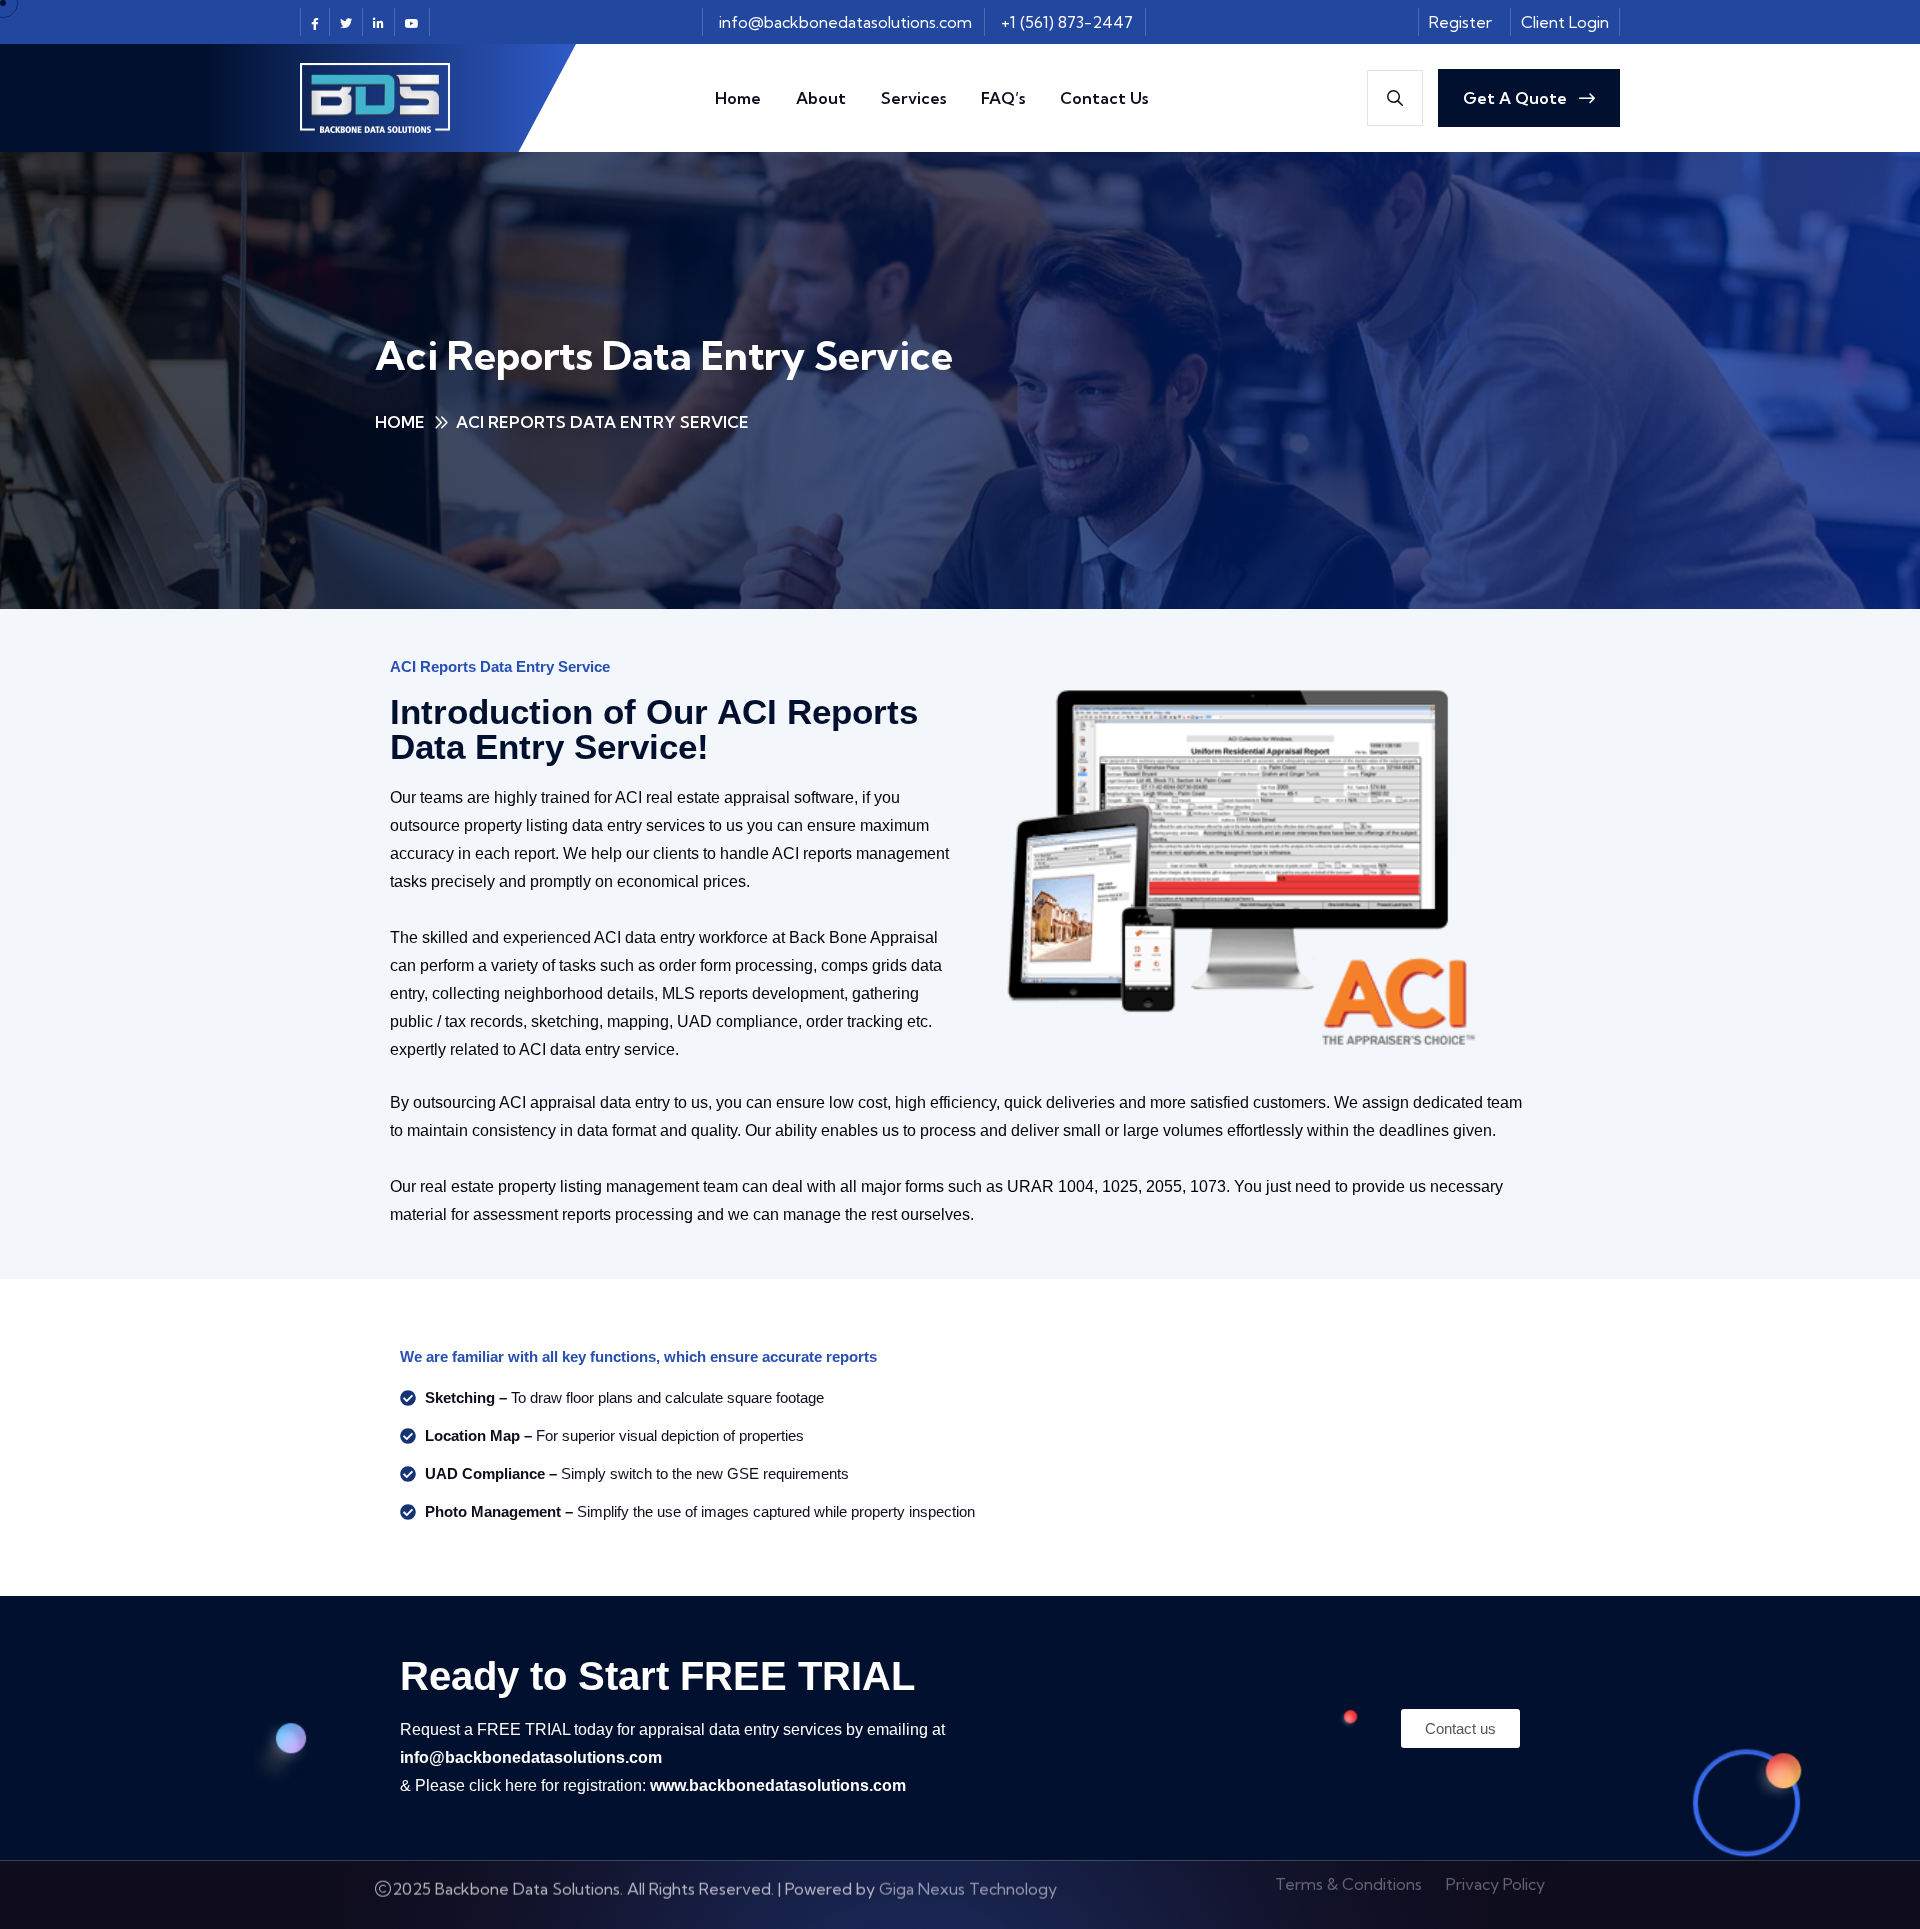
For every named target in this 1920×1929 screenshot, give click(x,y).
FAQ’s (1003, 98)
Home (738, 98)
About (821, 98)
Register (1460, 22)
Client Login (1565, 22)
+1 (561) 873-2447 (1067, 22)
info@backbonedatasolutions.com (845, 22)
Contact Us (1104, 98)
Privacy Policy (1495, 1895)
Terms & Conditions (1348, 1895)
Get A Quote (1517, 98)
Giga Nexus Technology (968, 1895)
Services (913, 98)
